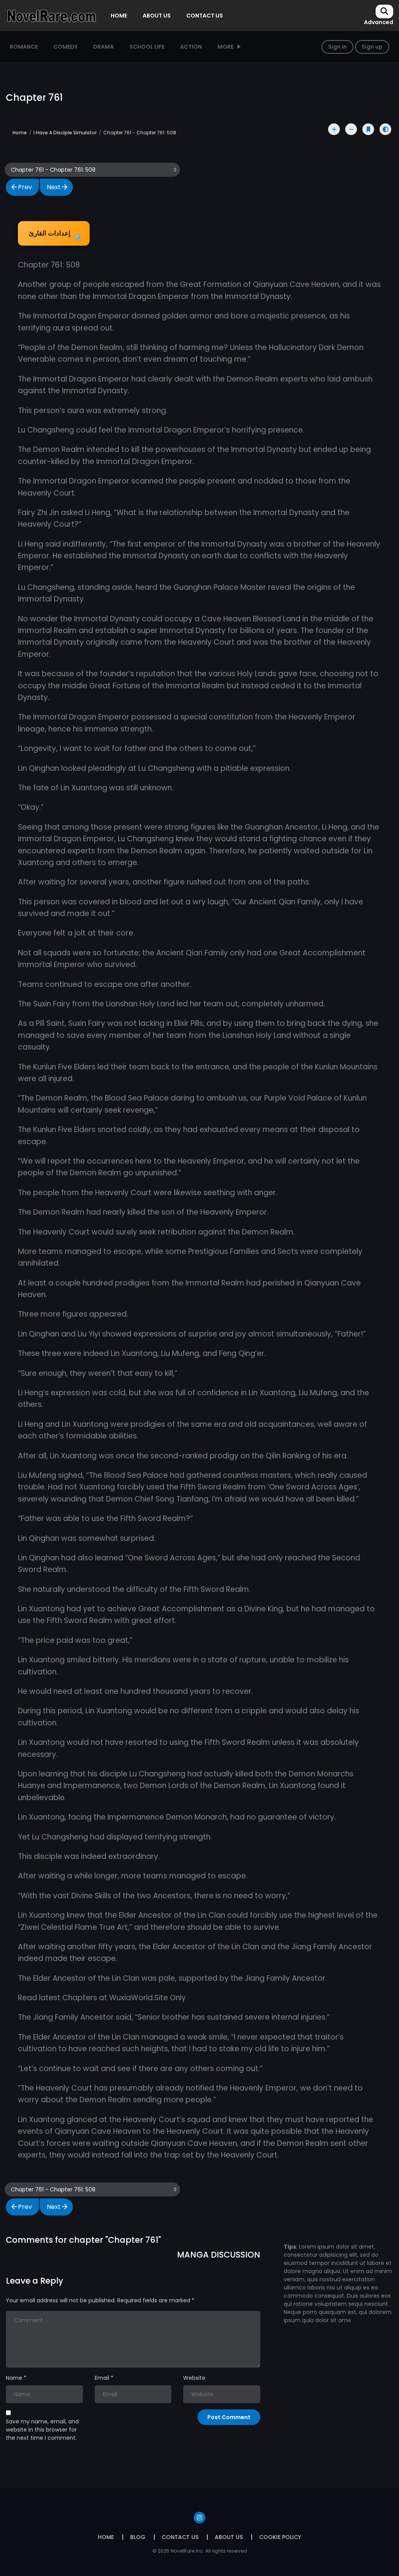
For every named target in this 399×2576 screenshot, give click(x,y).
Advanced (379, 22)
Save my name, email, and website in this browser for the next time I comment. (42, 2430)
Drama (103, 47)
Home (20, 133)
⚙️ (55, 235)
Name (14, 2378)
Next (54, 187)
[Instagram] (199, 2518)
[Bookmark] (368, 129)
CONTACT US (205, 16)
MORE (225, 47)
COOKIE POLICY (280, 2537)
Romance (24, 47)
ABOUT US (157, 16)
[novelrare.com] (51, 15)
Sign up (372, 47)
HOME (119, 16)
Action (191, 47)
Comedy (65, 47)
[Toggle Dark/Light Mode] (385, 129)
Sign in (337, 47)
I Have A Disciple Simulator (65, 133)
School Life (147, 47)
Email (102, 2378)
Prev (25, 187)
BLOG (138, 2537)
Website (194, 2378)
